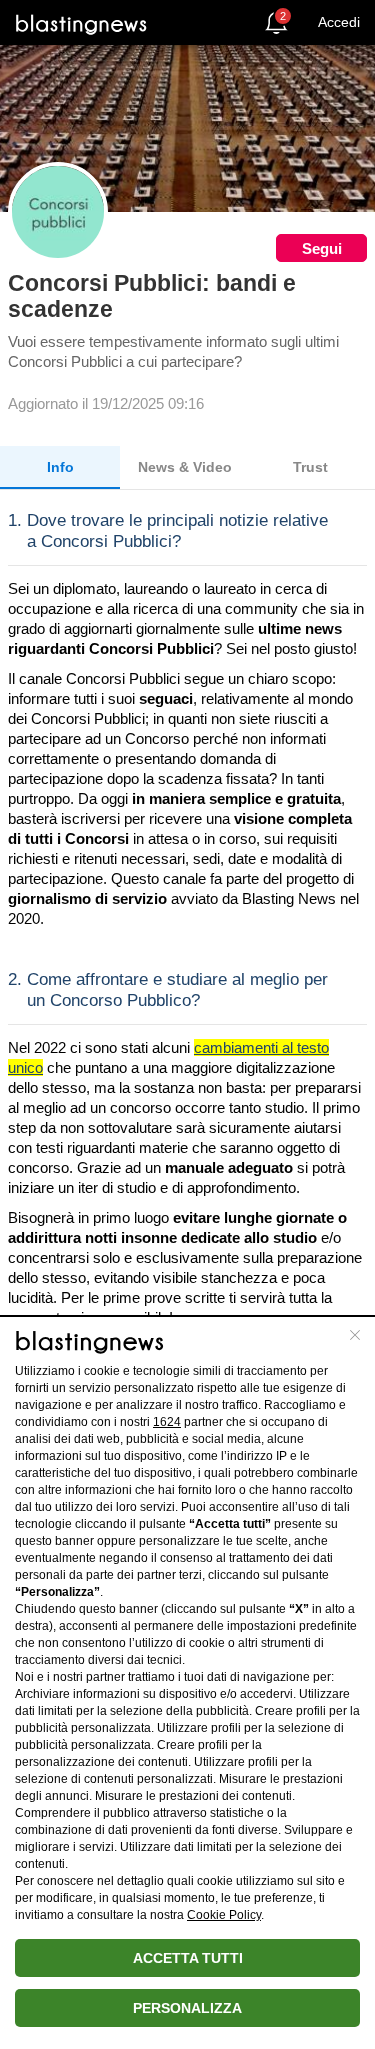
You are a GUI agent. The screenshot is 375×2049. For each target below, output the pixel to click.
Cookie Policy (224, 1915)
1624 (167, 1422)
